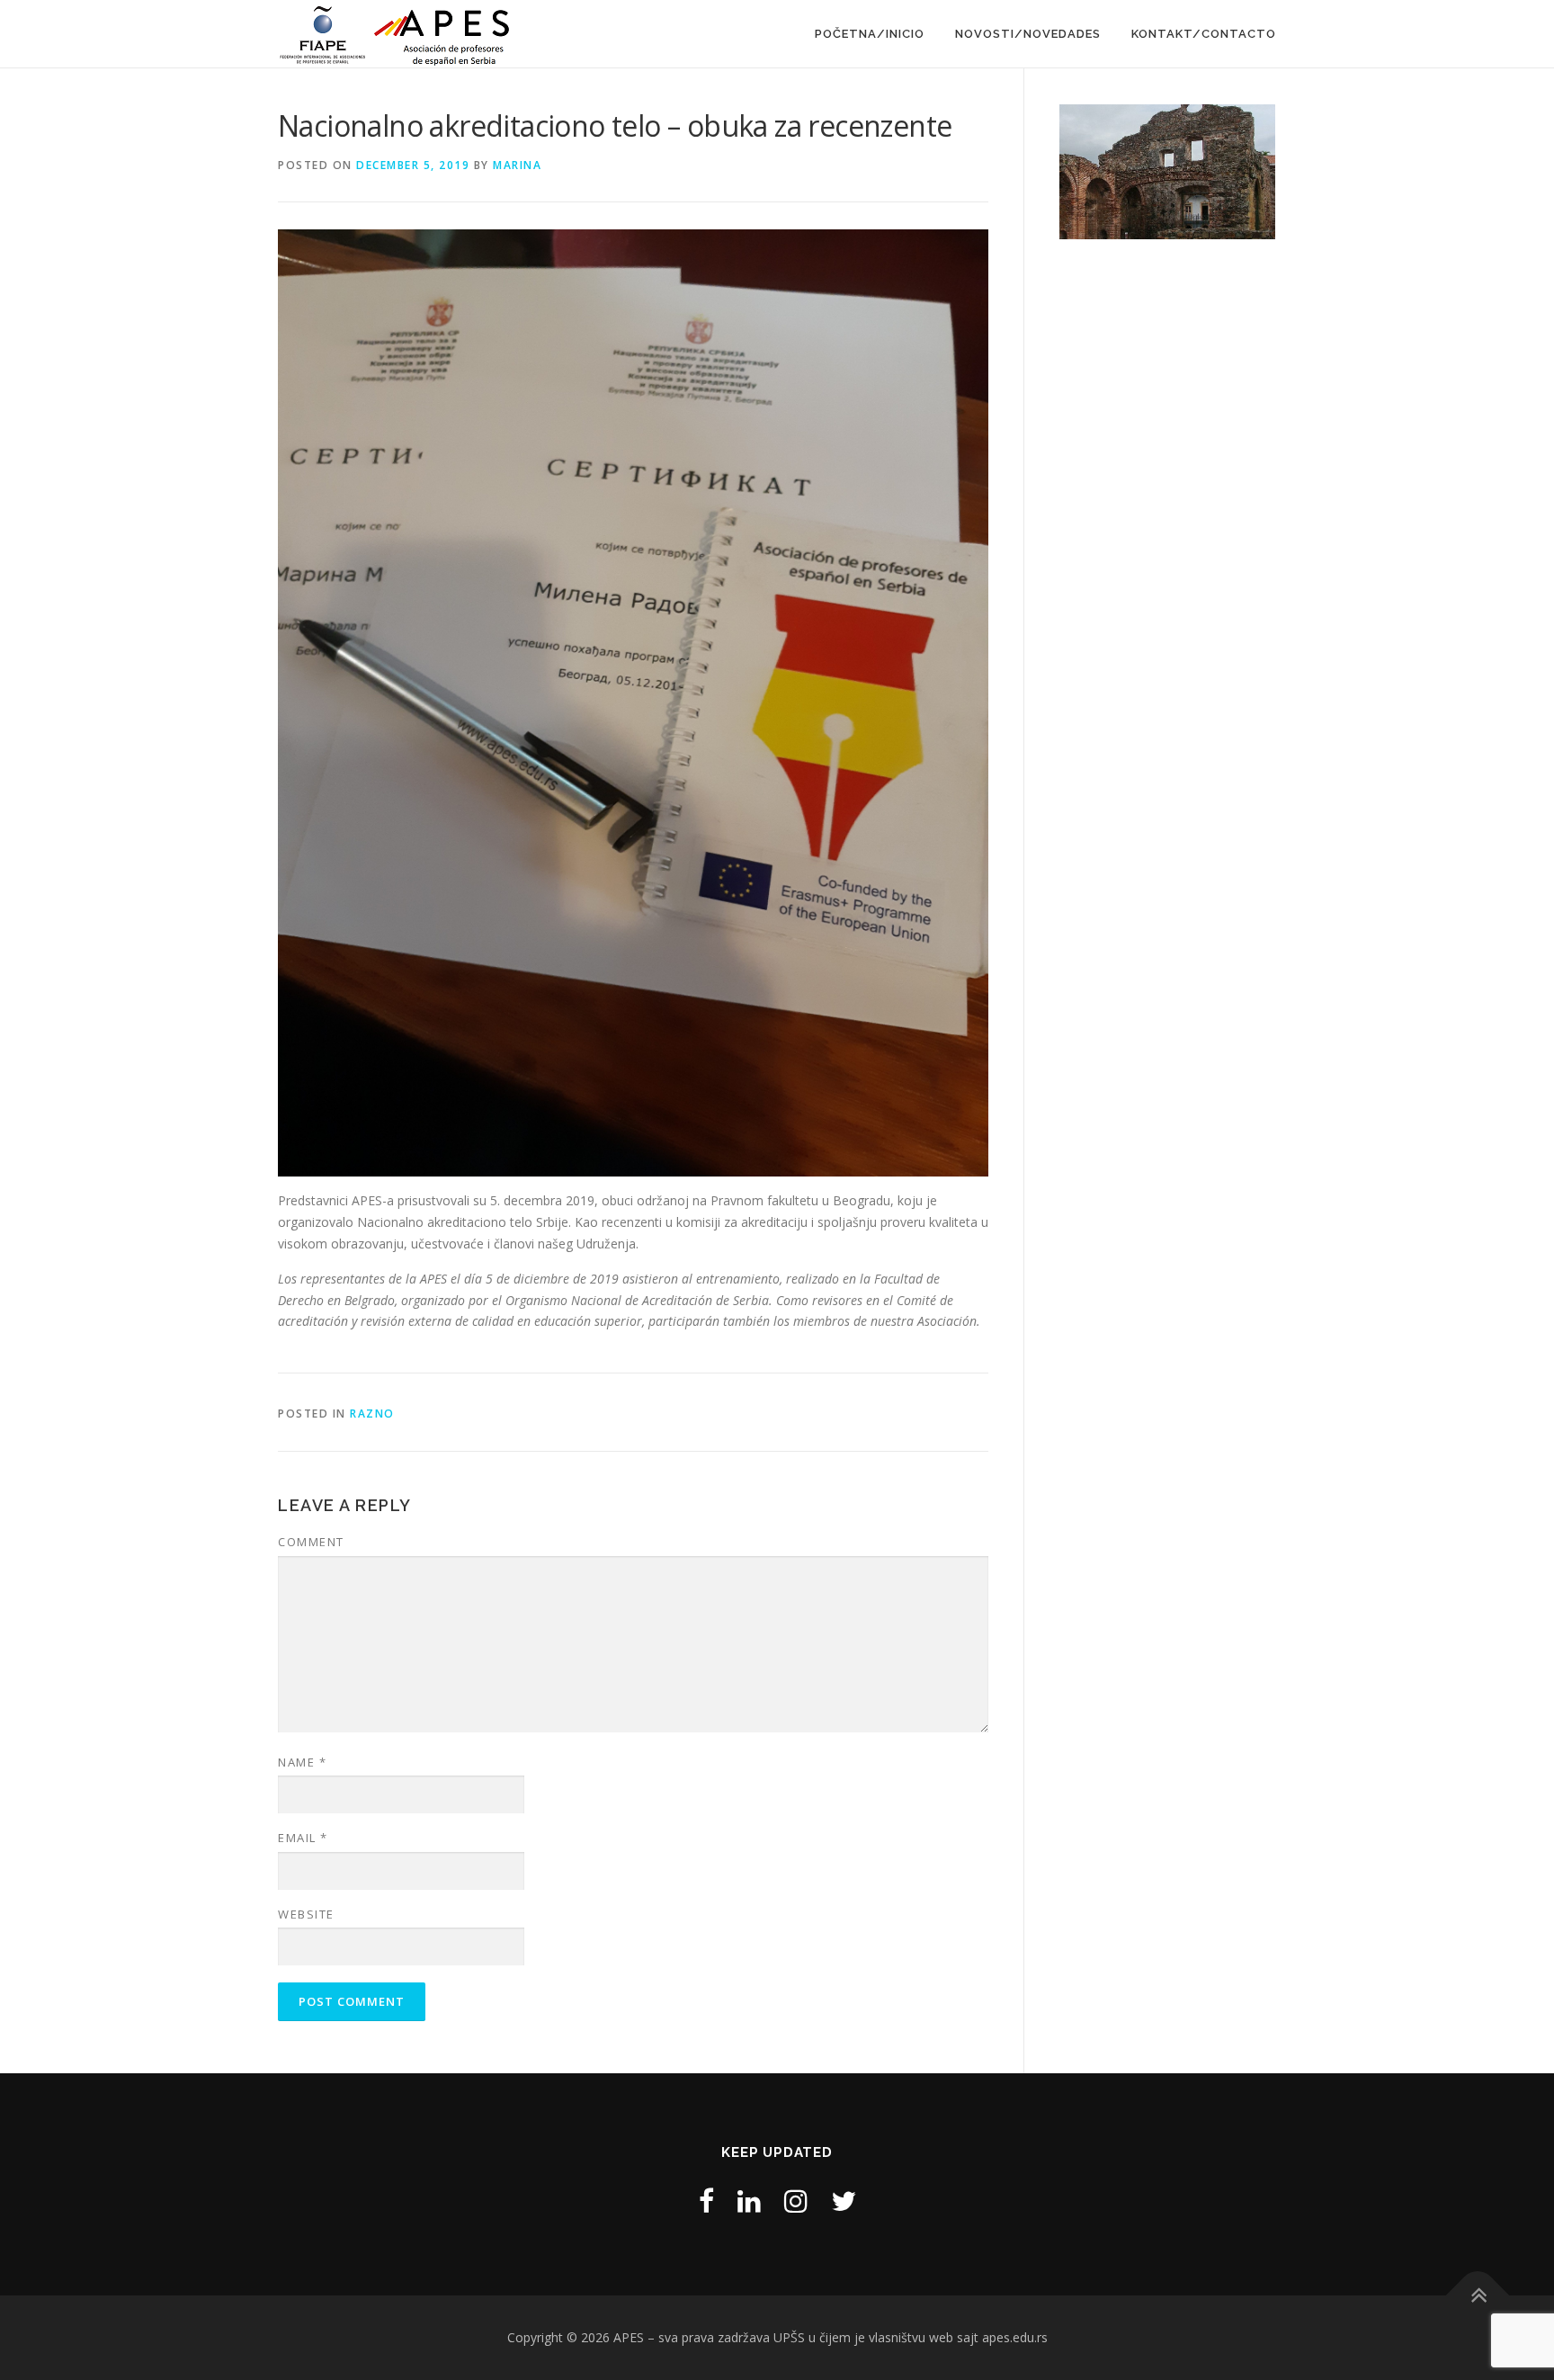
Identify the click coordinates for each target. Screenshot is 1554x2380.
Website (306, 1914)
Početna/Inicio (870, 34)
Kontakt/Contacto (1204, 34)
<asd (1028, 167)
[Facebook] (706, 2201)
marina (517, 165)
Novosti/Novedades (1028, 34)
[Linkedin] (749, 2201)
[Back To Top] (1478, 2296)
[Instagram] (796, 2201)
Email (303, 1838)
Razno (372, 1414)
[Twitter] (844, 2201)
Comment (311, 1542)
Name (302, 1762)
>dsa (1307, 167)
